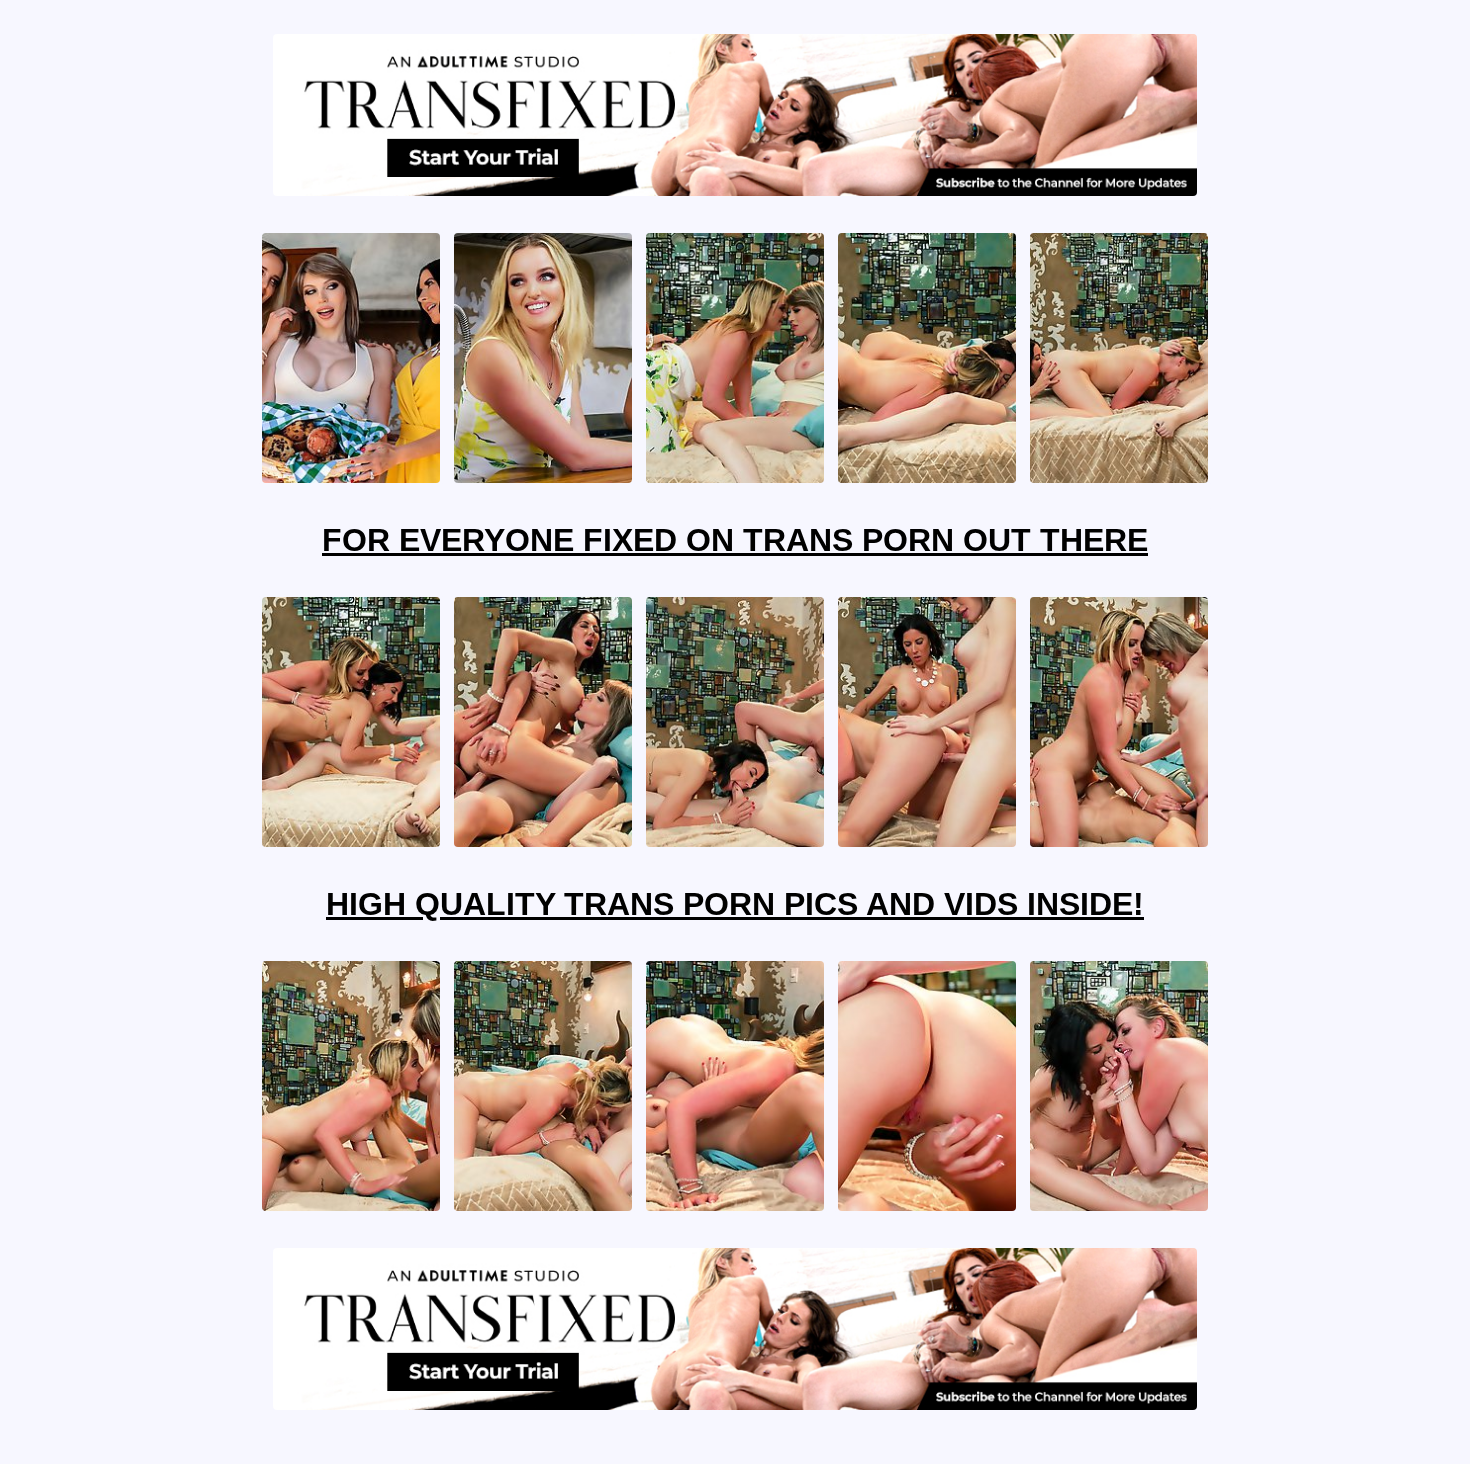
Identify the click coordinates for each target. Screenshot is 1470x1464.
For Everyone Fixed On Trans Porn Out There (735, 540)
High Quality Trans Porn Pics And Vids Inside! (735, 904)
